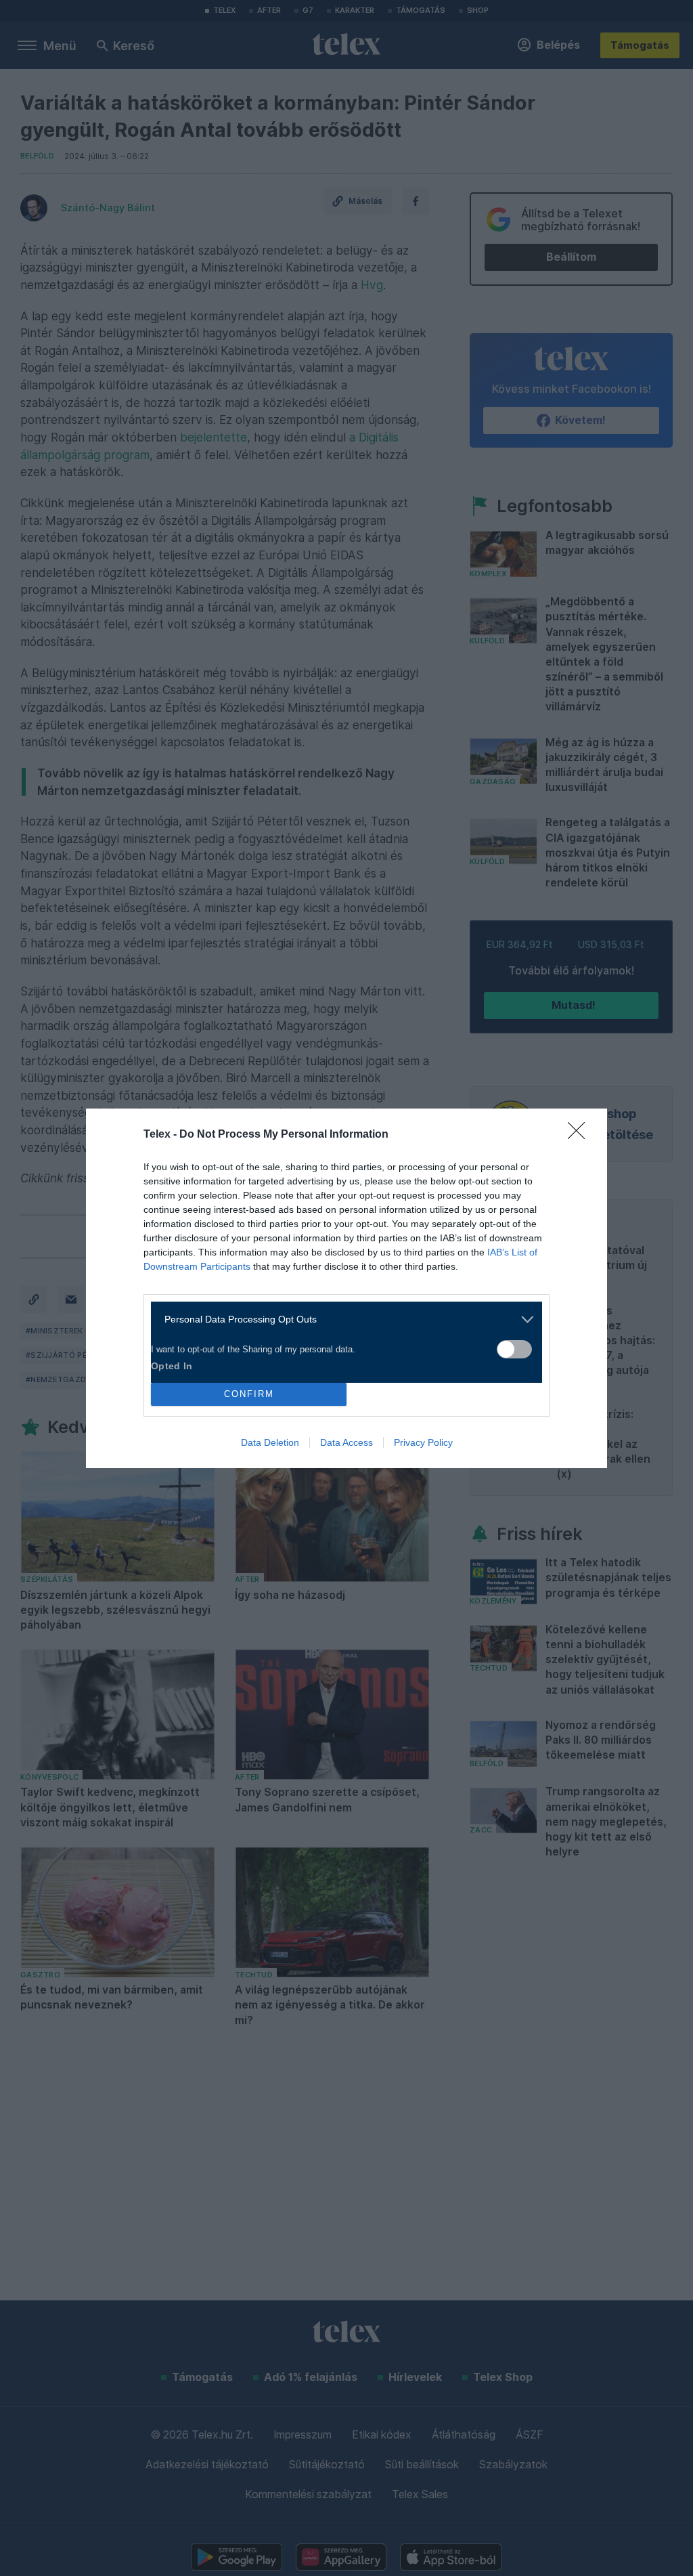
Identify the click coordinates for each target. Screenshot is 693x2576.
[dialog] (346, 1288)
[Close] (581, 1135)
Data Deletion (270, 1442)
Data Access (346, 1442)
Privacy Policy (423, 1442)
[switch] (514, 1349)
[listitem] (341, 1319)
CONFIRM (249, 1394)
